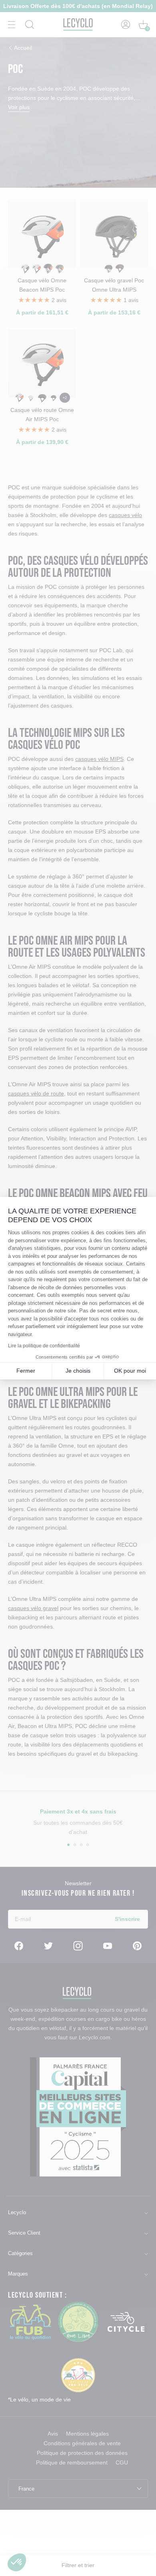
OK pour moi (130, 1371)
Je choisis (78, 1371)
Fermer (26, 1371)
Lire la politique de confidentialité (44, 1346)
